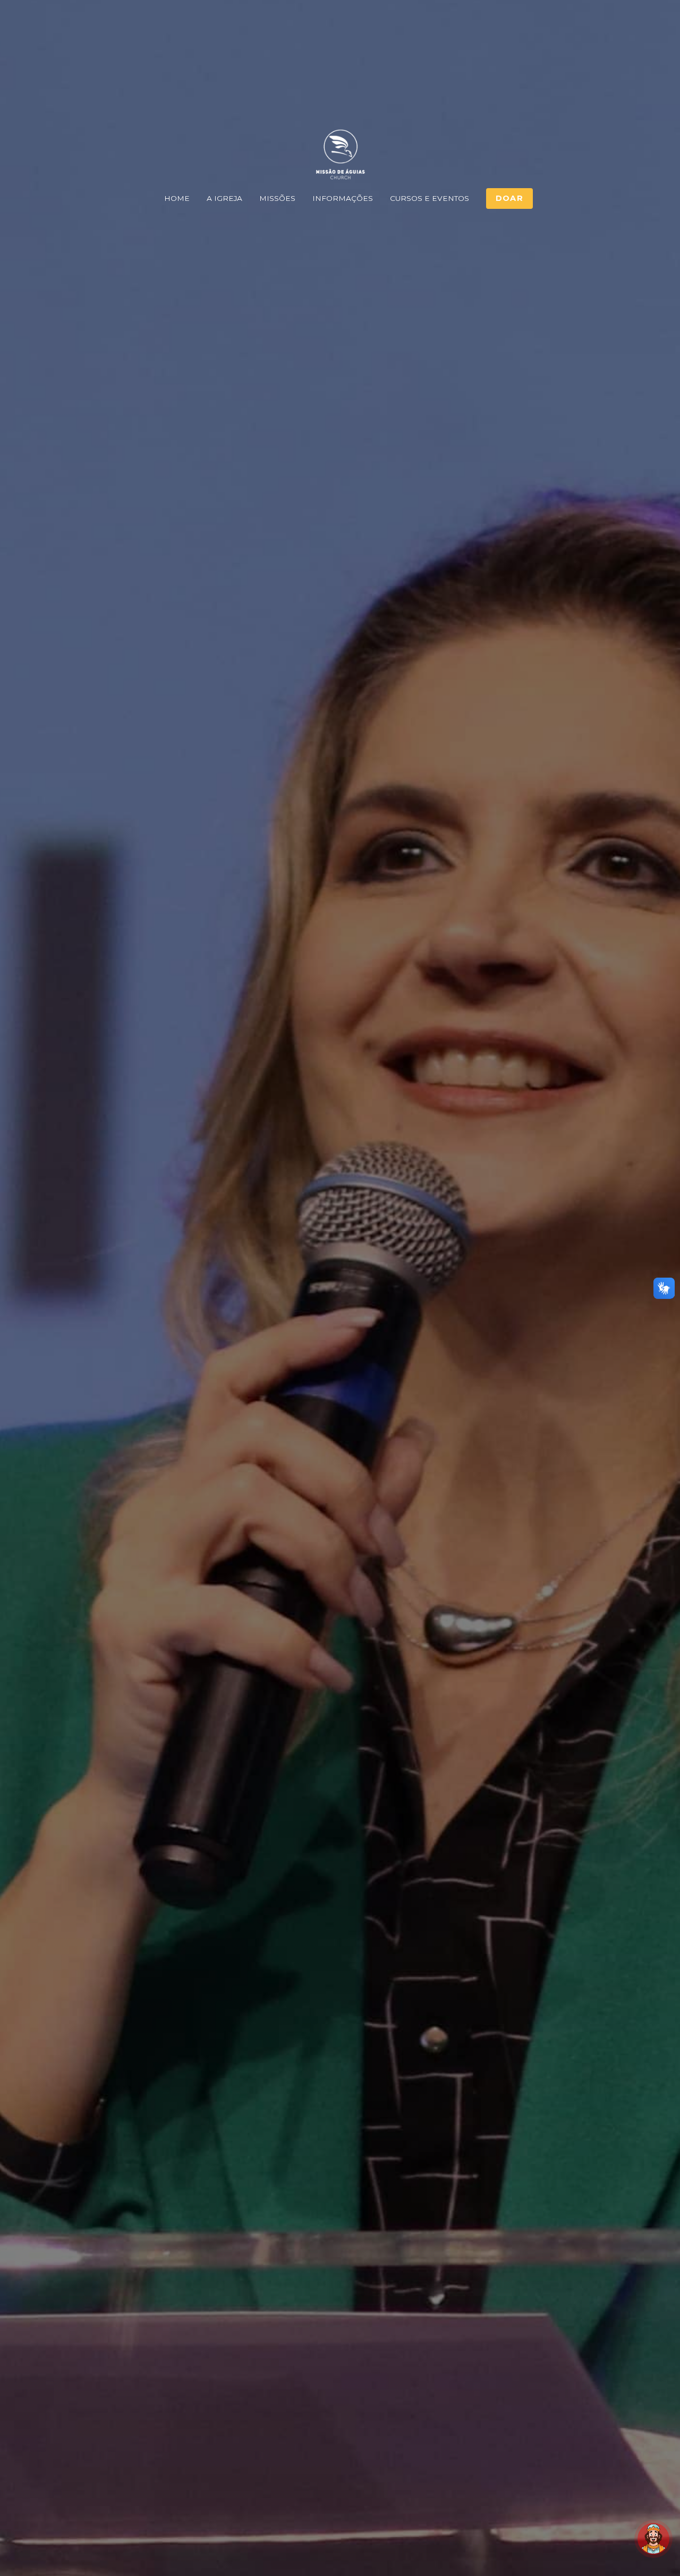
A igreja (224, 198)
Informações (343, 198)
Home (177, 198)
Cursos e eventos (430, 198)
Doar (509, 198)
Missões (277, 198)
